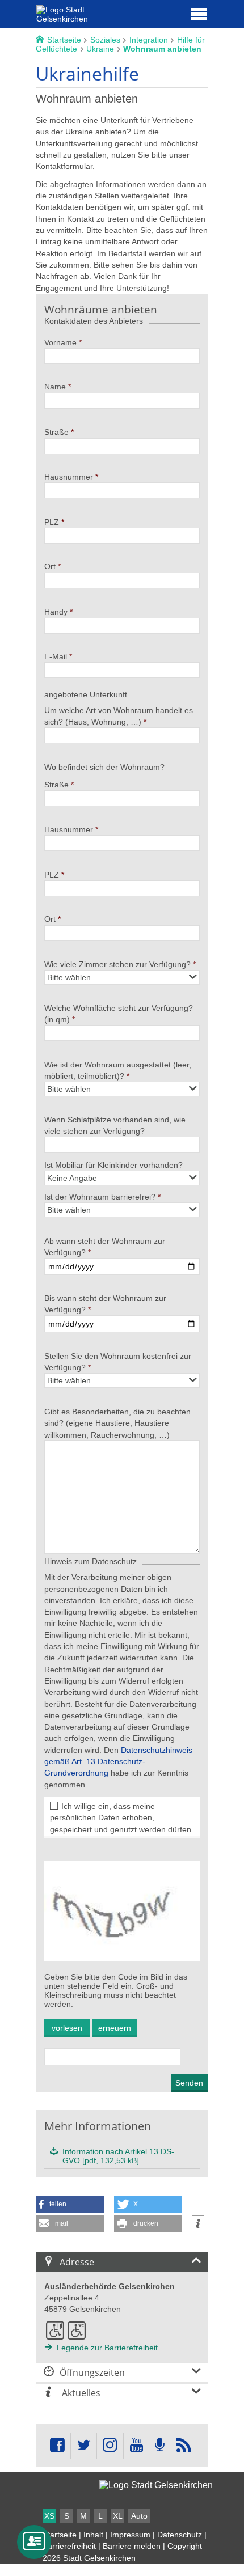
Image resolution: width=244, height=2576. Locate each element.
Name (55, 387)
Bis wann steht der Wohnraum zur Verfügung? (105, 1304)
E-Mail (56, 656)
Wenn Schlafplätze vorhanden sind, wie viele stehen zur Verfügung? (115, 1125)
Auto (139, 2516)
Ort (50, 566)
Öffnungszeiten (92, 2372)
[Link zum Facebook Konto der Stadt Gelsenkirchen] (57, 2446)
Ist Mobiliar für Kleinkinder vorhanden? (113, 1165)
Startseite (60, 2535)
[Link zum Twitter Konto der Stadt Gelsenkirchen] (83, 2446)
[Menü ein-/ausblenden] (199, 14)
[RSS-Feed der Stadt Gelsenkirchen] (183, 2446)
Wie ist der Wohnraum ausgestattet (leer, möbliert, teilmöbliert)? (118, 1070)
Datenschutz (180, 2535)
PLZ (52, 522)
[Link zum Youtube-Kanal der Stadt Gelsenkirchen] (136, 2446)
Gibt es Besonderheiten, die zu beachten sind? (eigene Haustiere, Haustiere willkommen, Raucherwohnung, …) (117, 1423)
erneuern (115, 2028)
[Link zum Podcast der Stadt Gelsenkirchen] (159, 2446)
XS (49, 2516)
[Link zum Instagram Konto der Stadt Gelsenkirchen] (110, 2446)
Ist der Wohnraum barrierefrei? (100, 1197)
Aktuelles (80, 2393)
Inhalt (93, 2535)
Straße (56, 432)
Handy (56, 612)
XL (118, 2516)
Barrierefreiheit (69, 2546)
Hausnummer (69, 477)
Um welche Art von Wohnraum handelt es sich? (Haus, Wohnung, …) (119, 716)
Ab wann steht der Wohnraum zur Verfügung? (105, 1247)
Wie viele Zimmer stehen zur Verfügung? (117, 964)
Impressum (130, 2535)
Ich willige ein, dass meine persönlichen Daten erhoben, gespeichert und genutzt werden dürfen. (122, 1818)
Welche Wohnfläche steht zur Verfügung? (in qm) (119, 1014)
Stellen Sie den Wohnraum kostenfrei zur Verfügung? (118, 1362)
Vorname (60, 342)
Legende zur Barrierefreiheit (107, 2348)
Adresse (77, 2262)
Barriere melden (132, 2546)
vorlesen (67, 2028)
